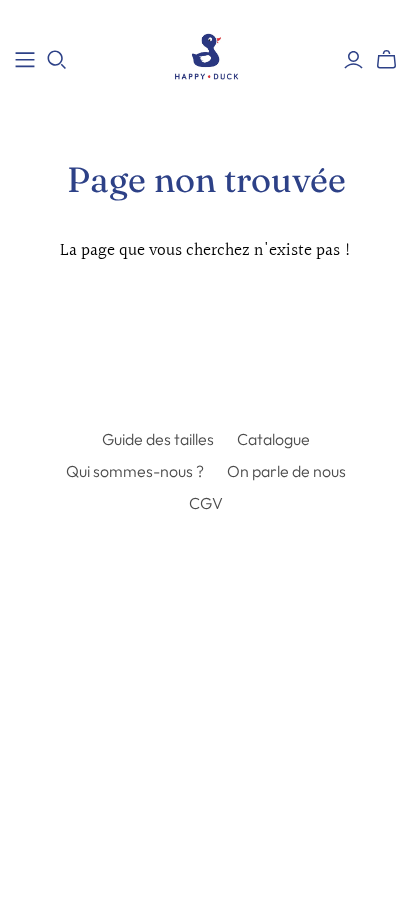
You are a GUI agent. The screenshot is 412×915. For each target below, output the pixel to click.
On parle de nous (286, 471)
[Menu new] (25, 60)
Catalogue (273, 439)
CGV (206, 503)
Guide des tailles (158, 439)
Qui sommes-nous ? (135, 471)
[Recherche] (57, 60)
